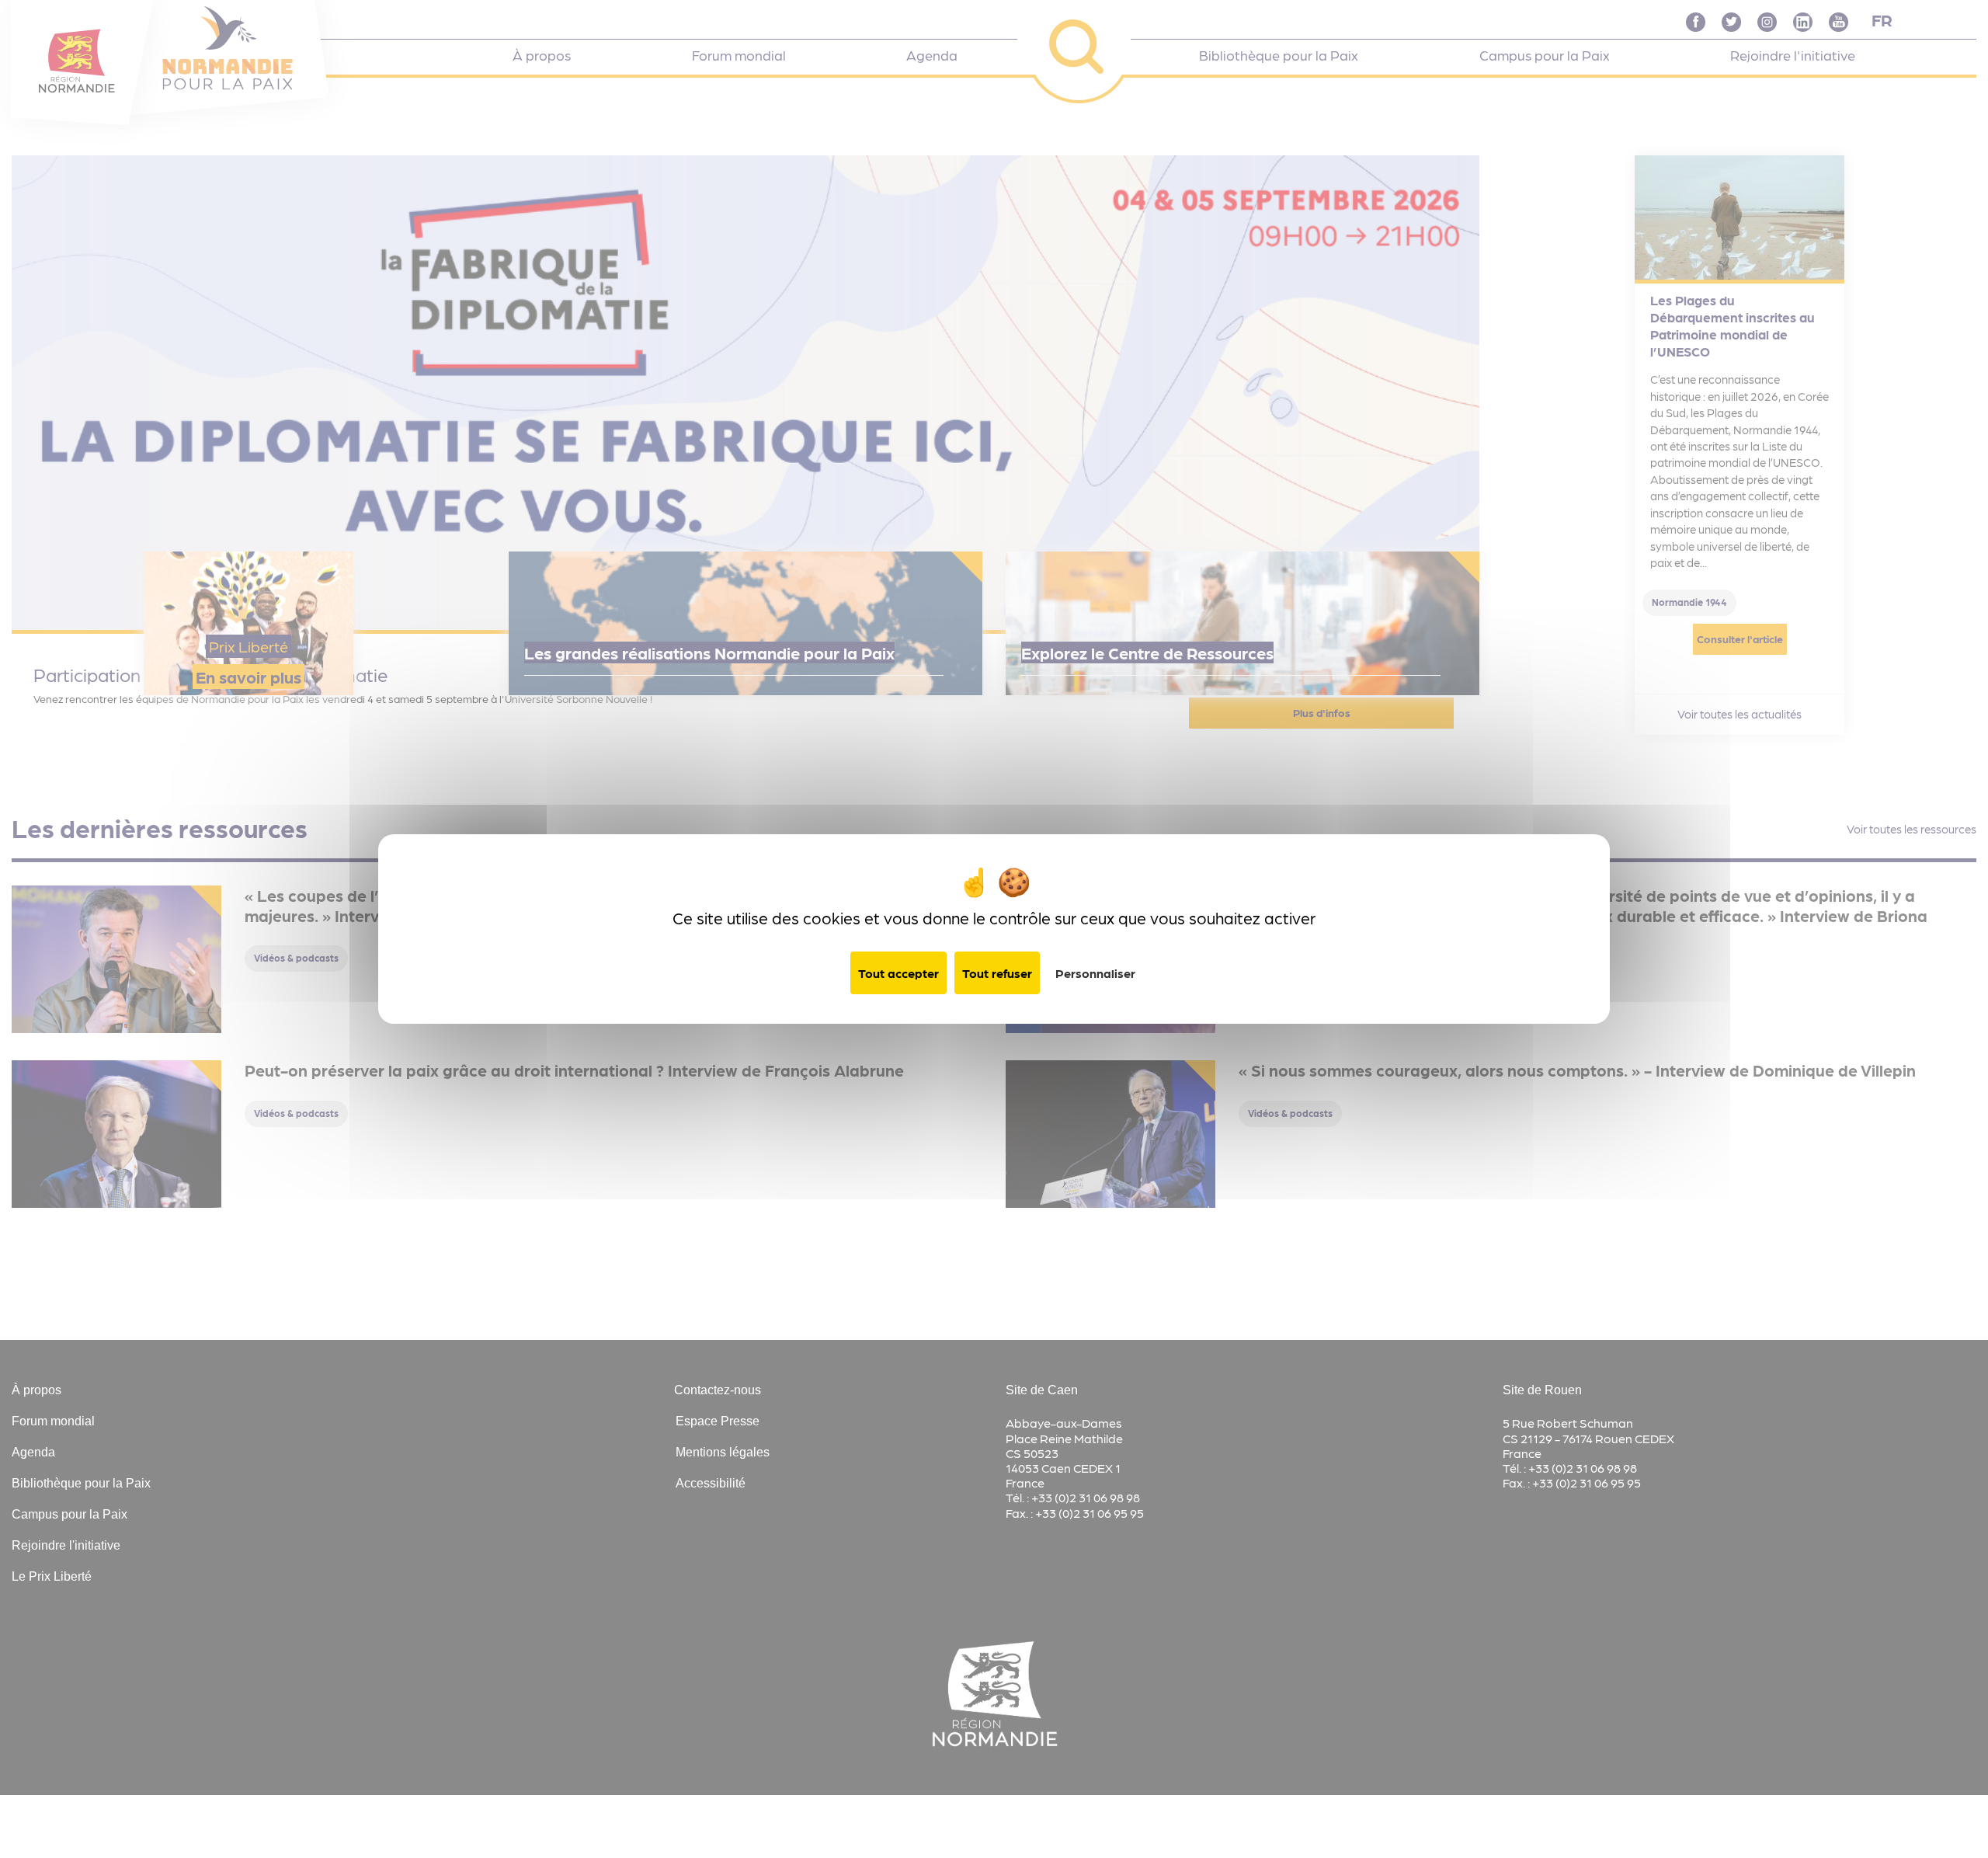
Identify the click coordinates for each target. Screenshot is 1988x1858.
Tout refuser (997, 973)
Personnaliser (1095, 973)
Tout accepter (898, 973)
